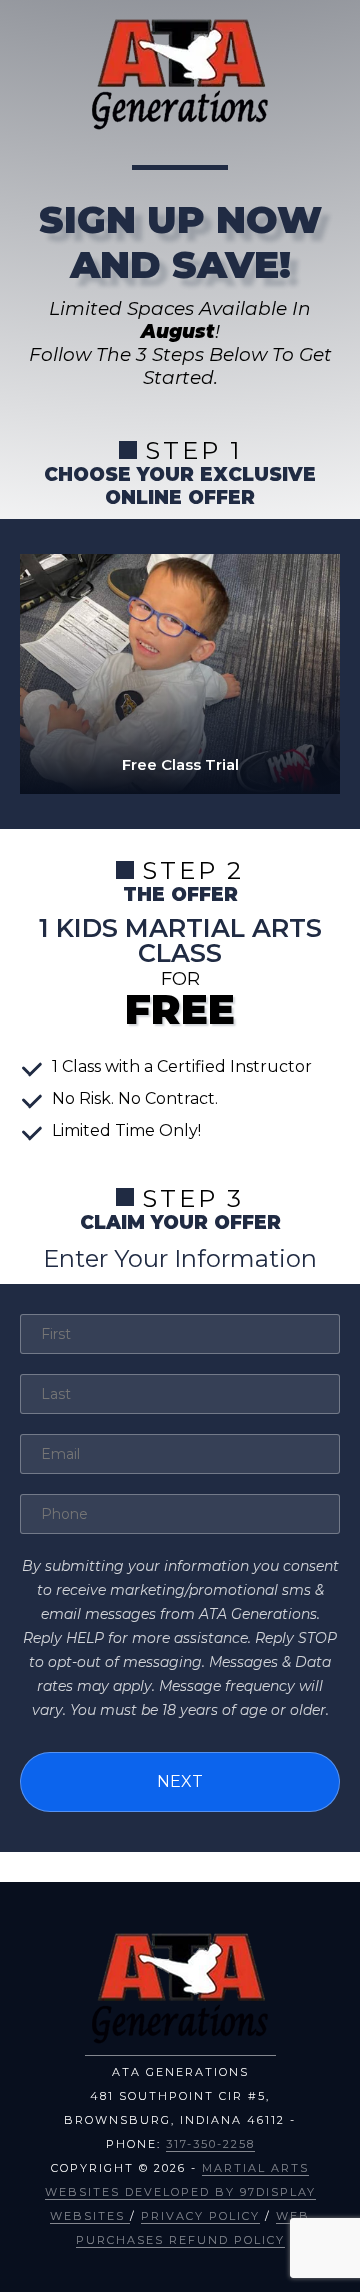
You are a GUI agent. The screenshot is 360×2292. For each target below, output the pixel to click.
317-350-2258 (210, 2144)
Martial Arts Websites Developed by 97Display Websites (180, 2192)
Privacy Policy (200, 2216)
